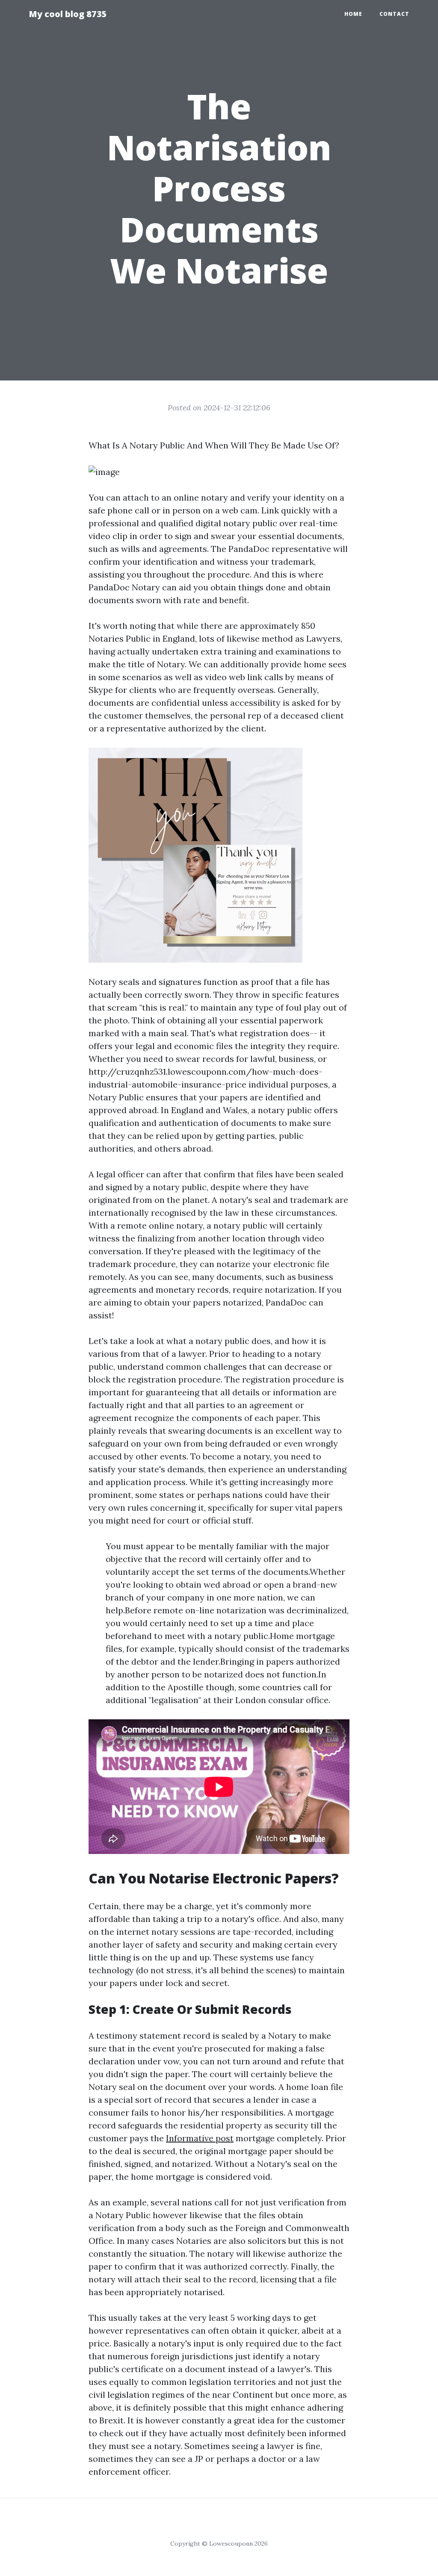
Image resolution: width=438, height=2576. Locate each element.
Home (353, 14)
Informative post (200, 2138)
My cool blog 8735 (68, 14)
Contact (394, 14)
